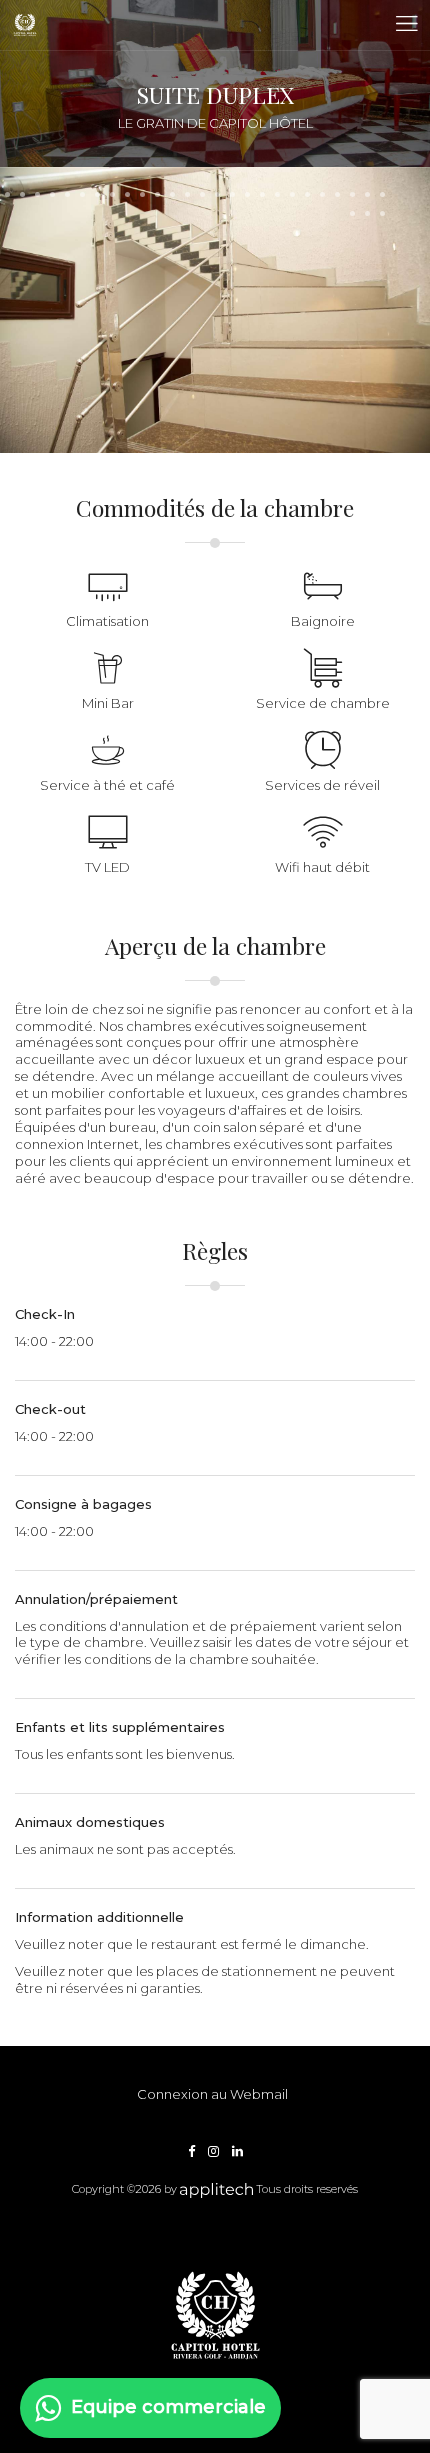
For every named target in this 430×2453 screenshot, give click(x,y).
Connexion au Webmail (212, 2094)
